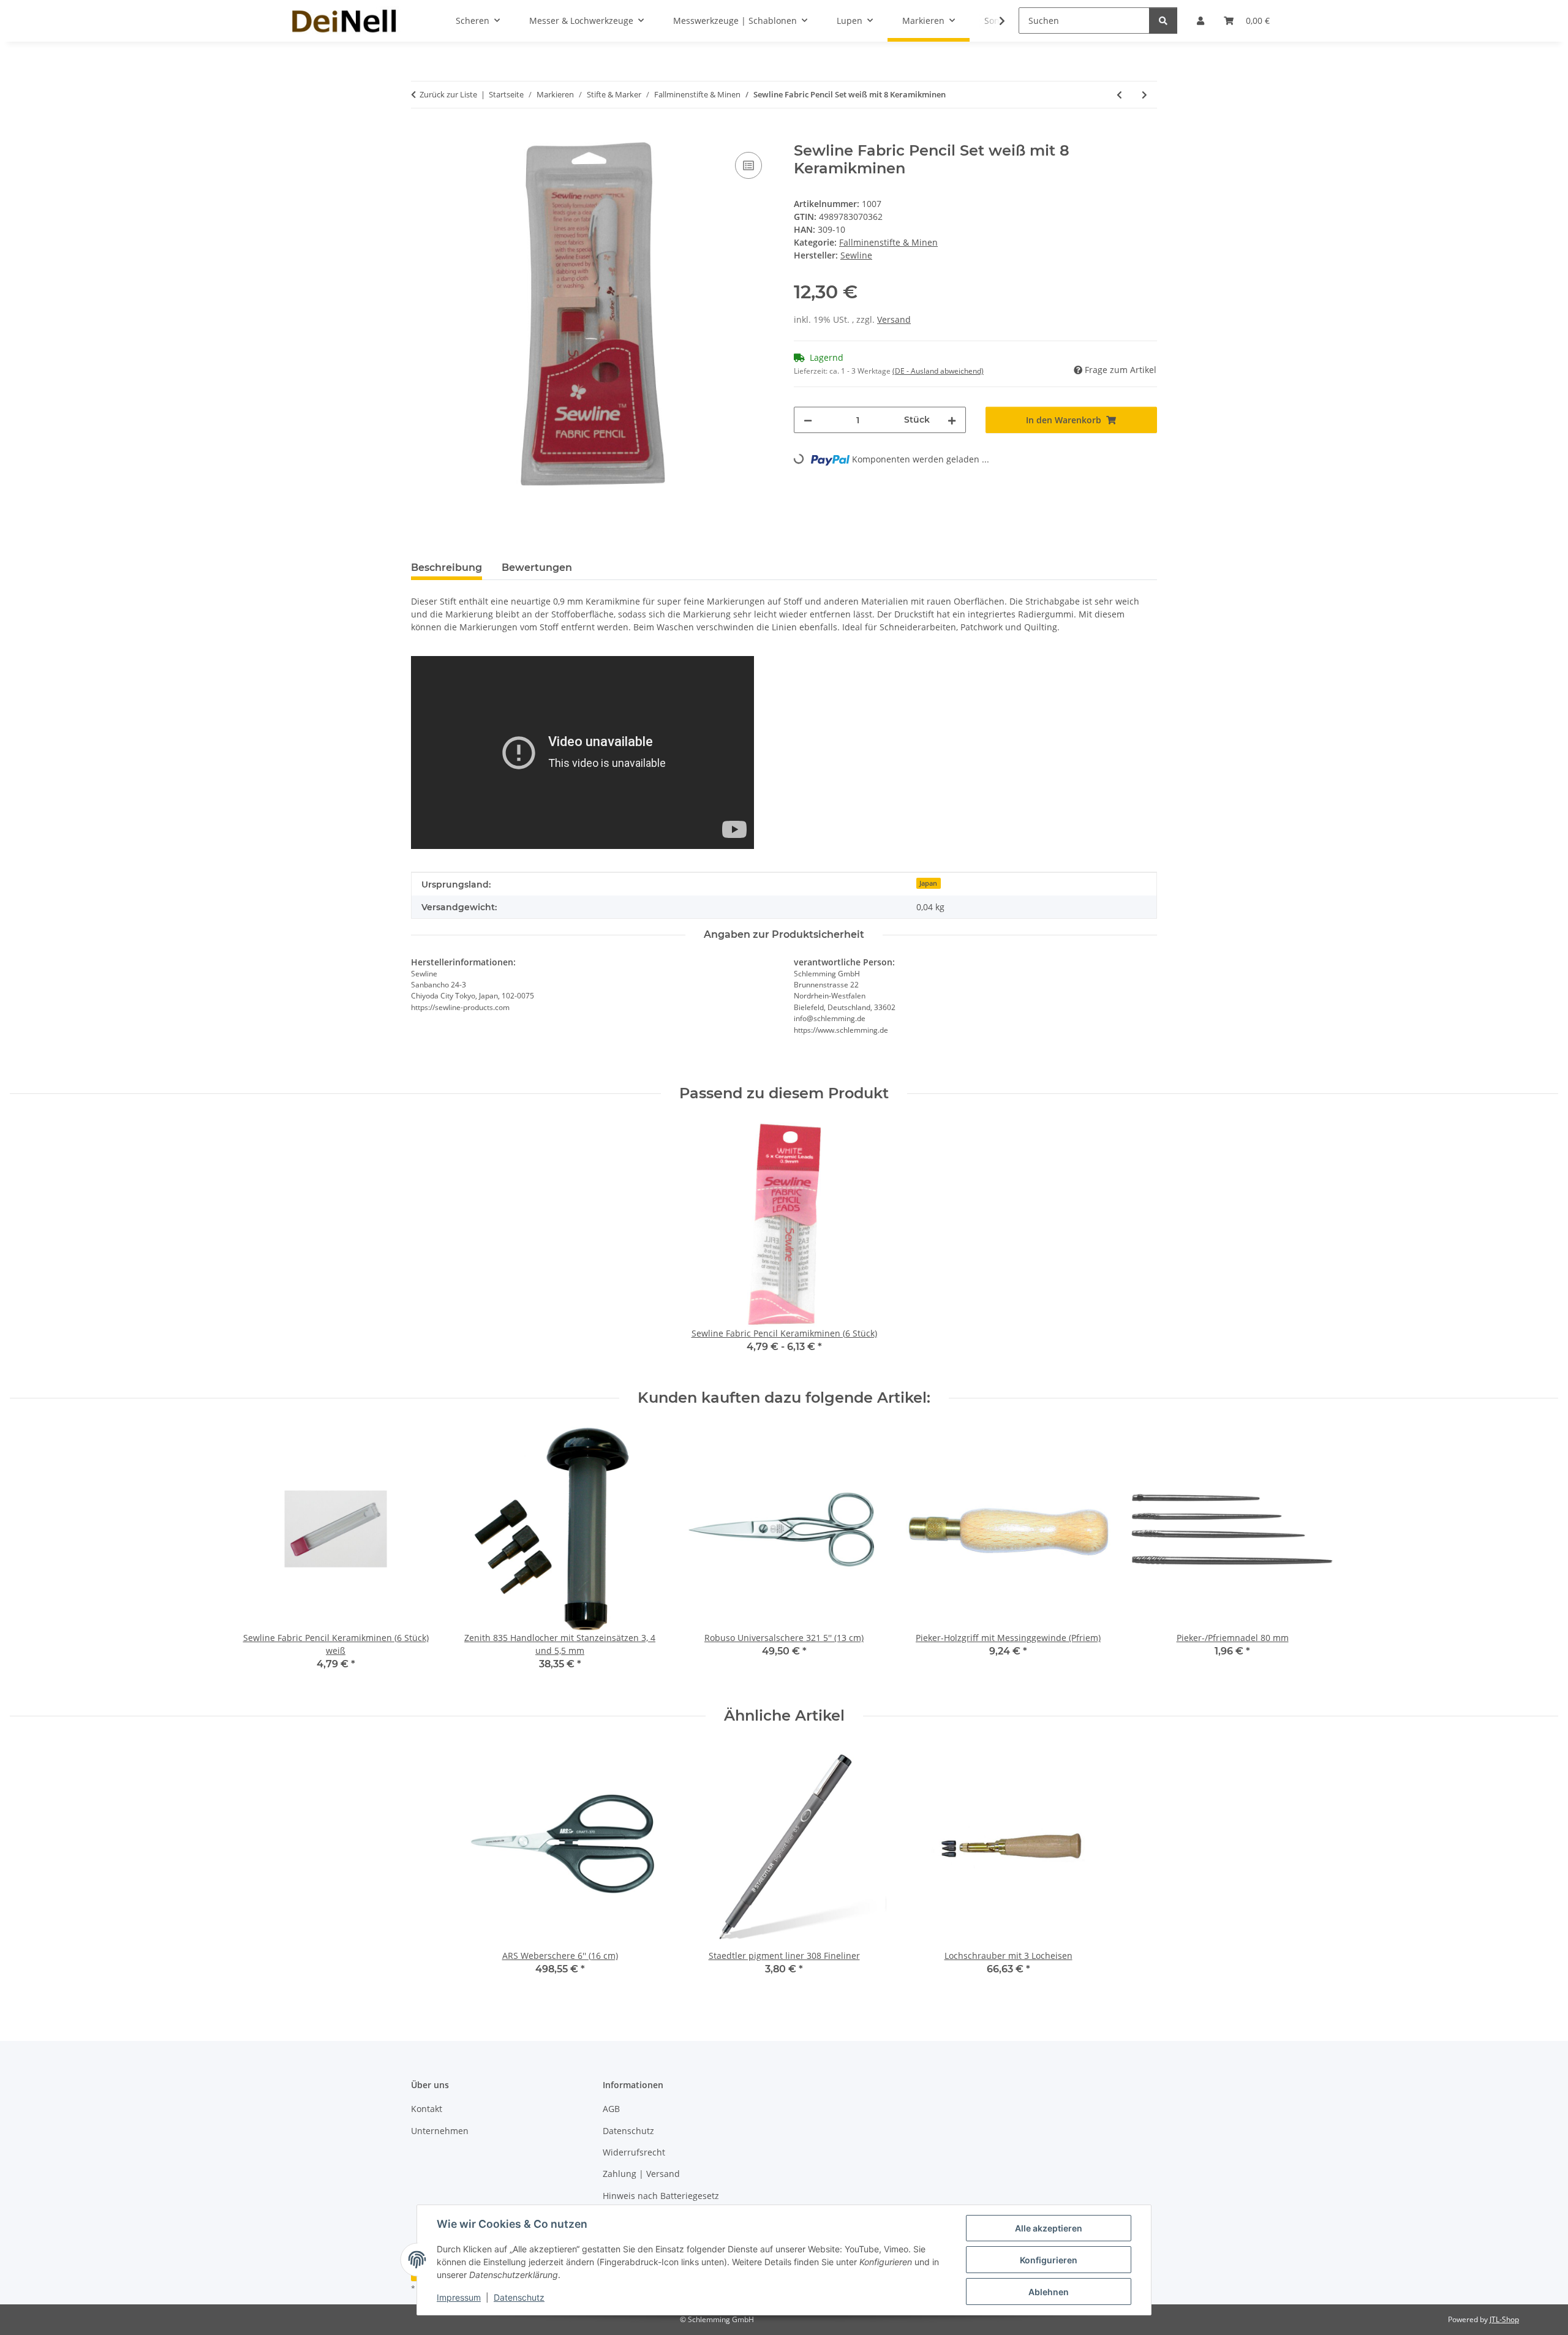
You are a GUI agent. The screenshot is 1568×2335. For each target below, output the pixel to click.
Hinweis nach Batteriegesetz (661, 2196)
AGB (611, 2109)
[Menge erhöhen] (952, 420)
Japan (928, 883)
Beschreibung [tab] (447, 568)
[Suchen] (1163, 21)
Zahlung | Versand (641, 2174)
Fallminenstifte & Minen (888, 242)
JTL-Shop (1504, 2319)
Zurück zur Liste (448, 94)
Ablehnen (1049, 2292)
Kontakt (427, 2109)
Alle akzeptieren (1049, 2228)
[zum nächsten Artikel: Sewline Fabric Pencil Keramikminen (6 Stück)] (1144, 95)
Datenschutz (519, 2297)
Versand (894, 319)
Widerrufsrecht (634, 2152)
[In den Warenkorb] (421, 135)
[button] (994, 21)
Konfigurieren (1049, 2260)
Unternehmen (440, 2131)
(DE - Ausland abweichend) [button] (938, 371)
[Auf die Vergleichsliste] (748, 165)
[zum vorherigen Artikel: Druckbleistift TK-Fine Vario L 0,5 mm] (1119, 95)
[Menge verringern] (808, 420)
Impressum (459, 2297)
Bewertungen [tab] (537, 568)
